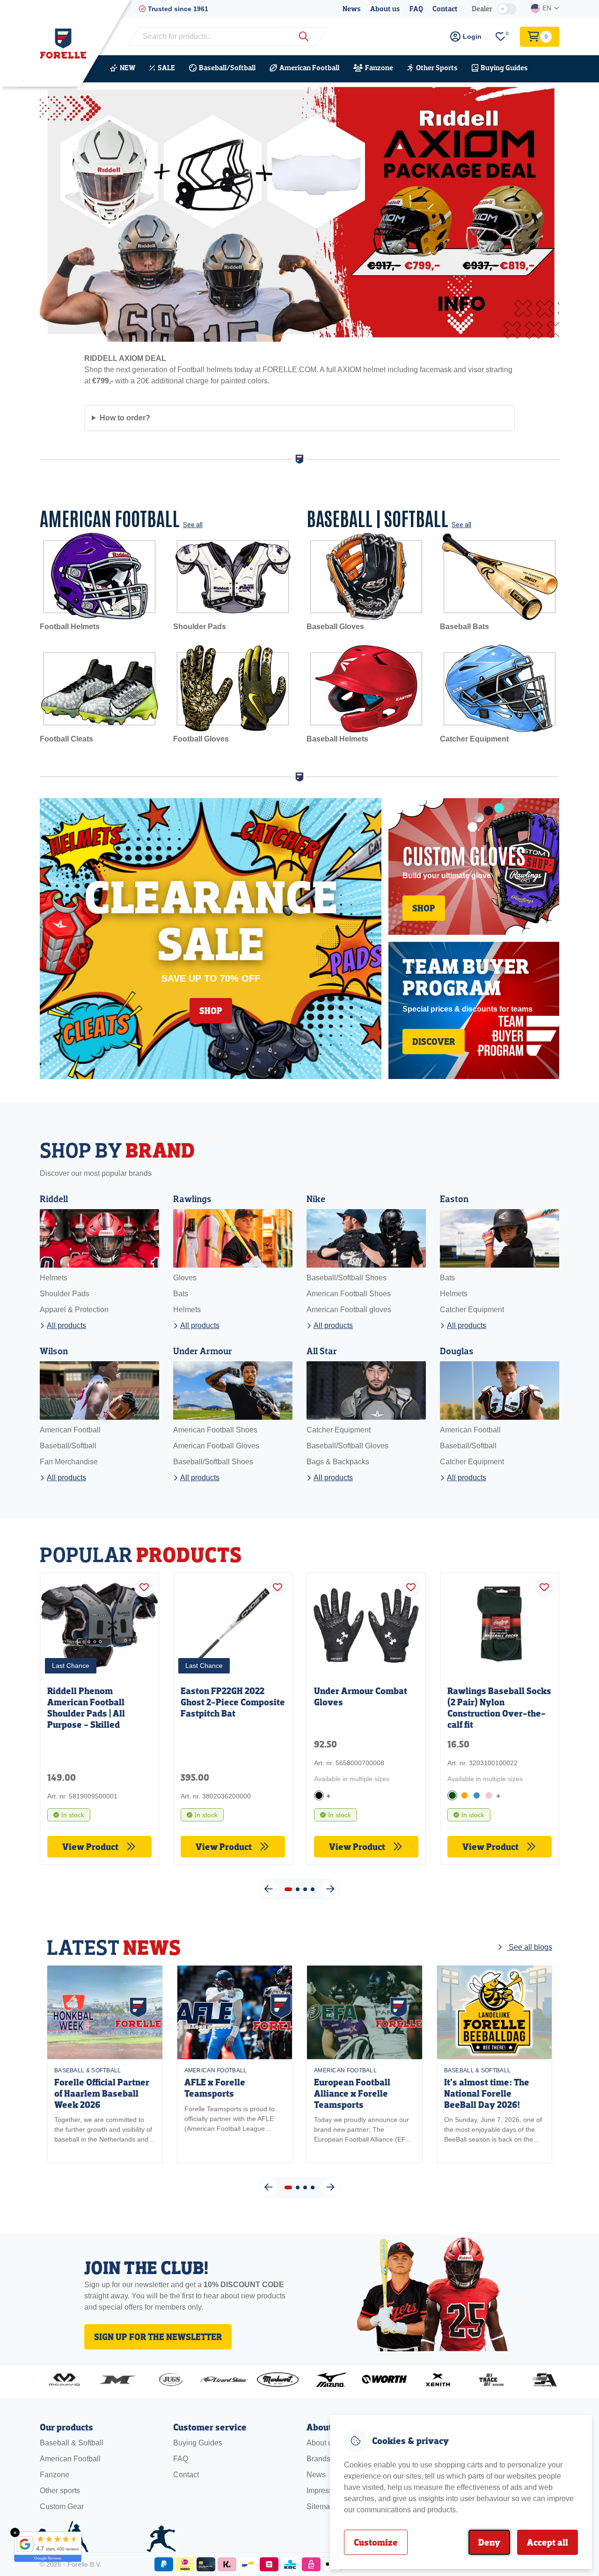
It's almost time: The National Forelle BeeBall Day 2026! (487, 2094)
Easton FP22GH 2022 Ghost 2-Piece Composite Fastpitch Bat (233, 1702)
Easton (454, 1199)
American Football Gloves (216, 1446)
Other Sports (437, 68)
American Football (309, 68)
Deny (489, 2542)
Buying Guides (504, 68)
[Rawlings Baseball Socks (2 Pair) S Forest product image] (500, 1623)
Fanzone (379, 68)
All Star (322, 1351)
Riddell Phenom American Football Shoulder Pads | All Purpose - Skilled (86, 1708)
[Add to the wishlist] (144, 1587)
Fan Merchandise (69, 1462)
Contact (445, 9)
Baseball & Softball (88, 2070)
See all (193, 525)
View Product (91, 1847)
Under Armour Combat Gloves (361, 1696)
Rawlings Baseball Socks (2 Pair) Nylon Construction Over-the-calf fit (499, 1708)
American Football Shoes (349, 1294)
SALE (166, 68)
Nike (316, 1199)
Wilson (54, 1351)
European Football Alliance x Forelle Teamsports (352, 2094)
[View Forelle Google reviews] (42, 2547)
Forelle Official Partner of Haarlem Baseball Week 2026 (102, 2094)
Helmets (54, 1278)
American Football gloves (349, 1310)
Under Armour (203, 1351)
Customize (376, 2542)
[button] (269, 2187)
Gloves (185, 1278)
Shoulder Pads (65, 1294)
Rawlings (192, 1199)
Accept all (548, 2542)
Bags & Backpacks (338, 1462)
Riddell (54, 1199)
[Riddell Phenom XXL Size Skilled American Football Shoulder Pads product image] (99, 1623)
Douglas (457, 1351)
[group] (105, 2064)
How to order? (125, 418)
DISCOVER (434, 1042)
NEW (128, 68)
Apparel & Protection (74, 1310)
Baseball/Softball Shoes (347, 1278)
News (352, 9)
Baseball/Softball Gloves (347, 1446)
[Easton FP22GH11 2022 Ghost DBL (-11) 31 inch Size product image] (233, 1623)
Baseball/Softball (227, 68)
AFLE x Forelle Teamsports (215, 2088)
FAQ (416, 9)
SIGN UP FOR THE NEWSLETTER (158, 2337)
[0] (501, 37)
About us (385, 9)
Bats (181, 1294)
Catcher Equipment (472, 1310)
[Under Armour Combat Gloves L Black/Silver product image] (366, 1623)
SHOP (211, 1011)
